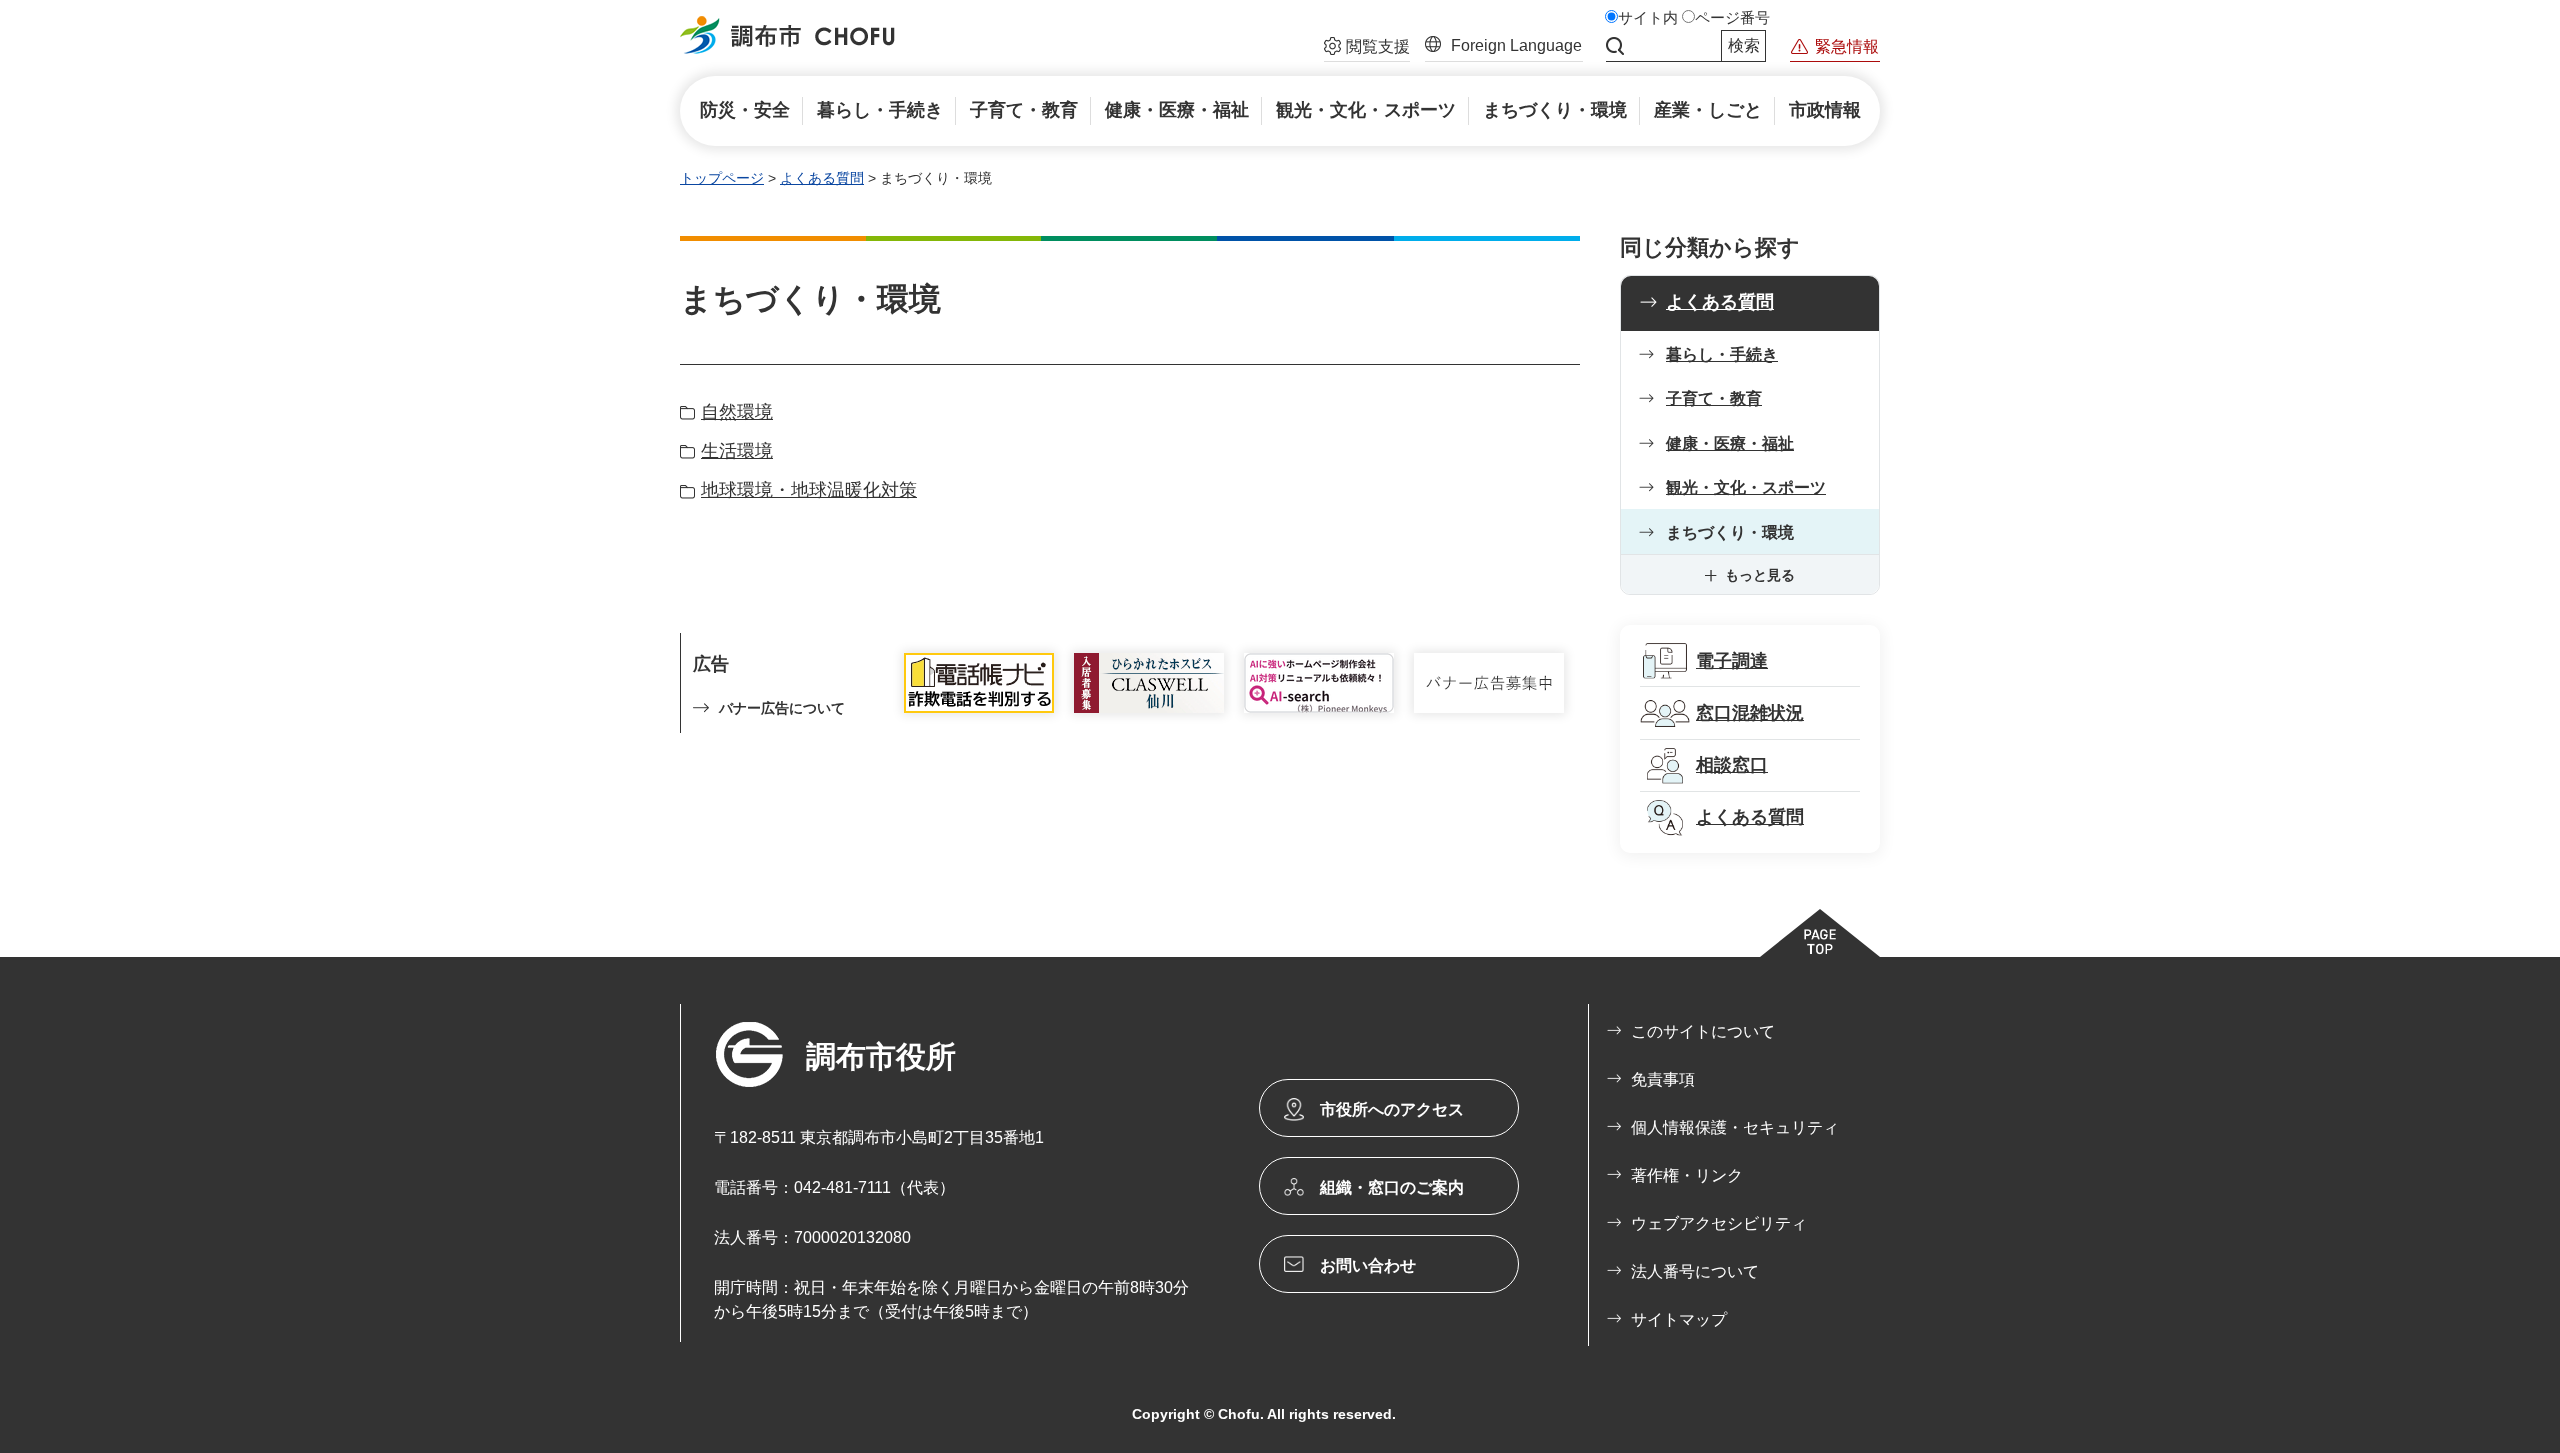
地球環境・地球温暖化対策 (809, 490)
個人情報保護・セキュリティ (1735, 1127)
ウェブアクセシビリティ (1719, 1223)
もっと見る (1760, 575)
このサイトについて (1703, 1031)
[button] (1367, 49)
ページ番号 (1732, 18)
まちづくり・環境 (1730, 532)
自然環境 (737, 412)
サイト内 (1648, 18)
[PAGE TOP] (1820, 933)
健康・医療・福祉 (1730, 443)
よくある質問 (822, 178)
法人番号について (1695, 1271)
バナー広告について (782, 708)
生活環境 (737, 451)
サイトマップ (1679, 1319)
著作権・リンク (1687, 1175)
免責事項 (1663, 1079)
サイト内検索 (1615, 46)
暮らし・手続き (1722, 354)
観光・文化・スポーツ (1746, 487)
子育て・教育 (1714, 398)
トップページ (722, 178)
